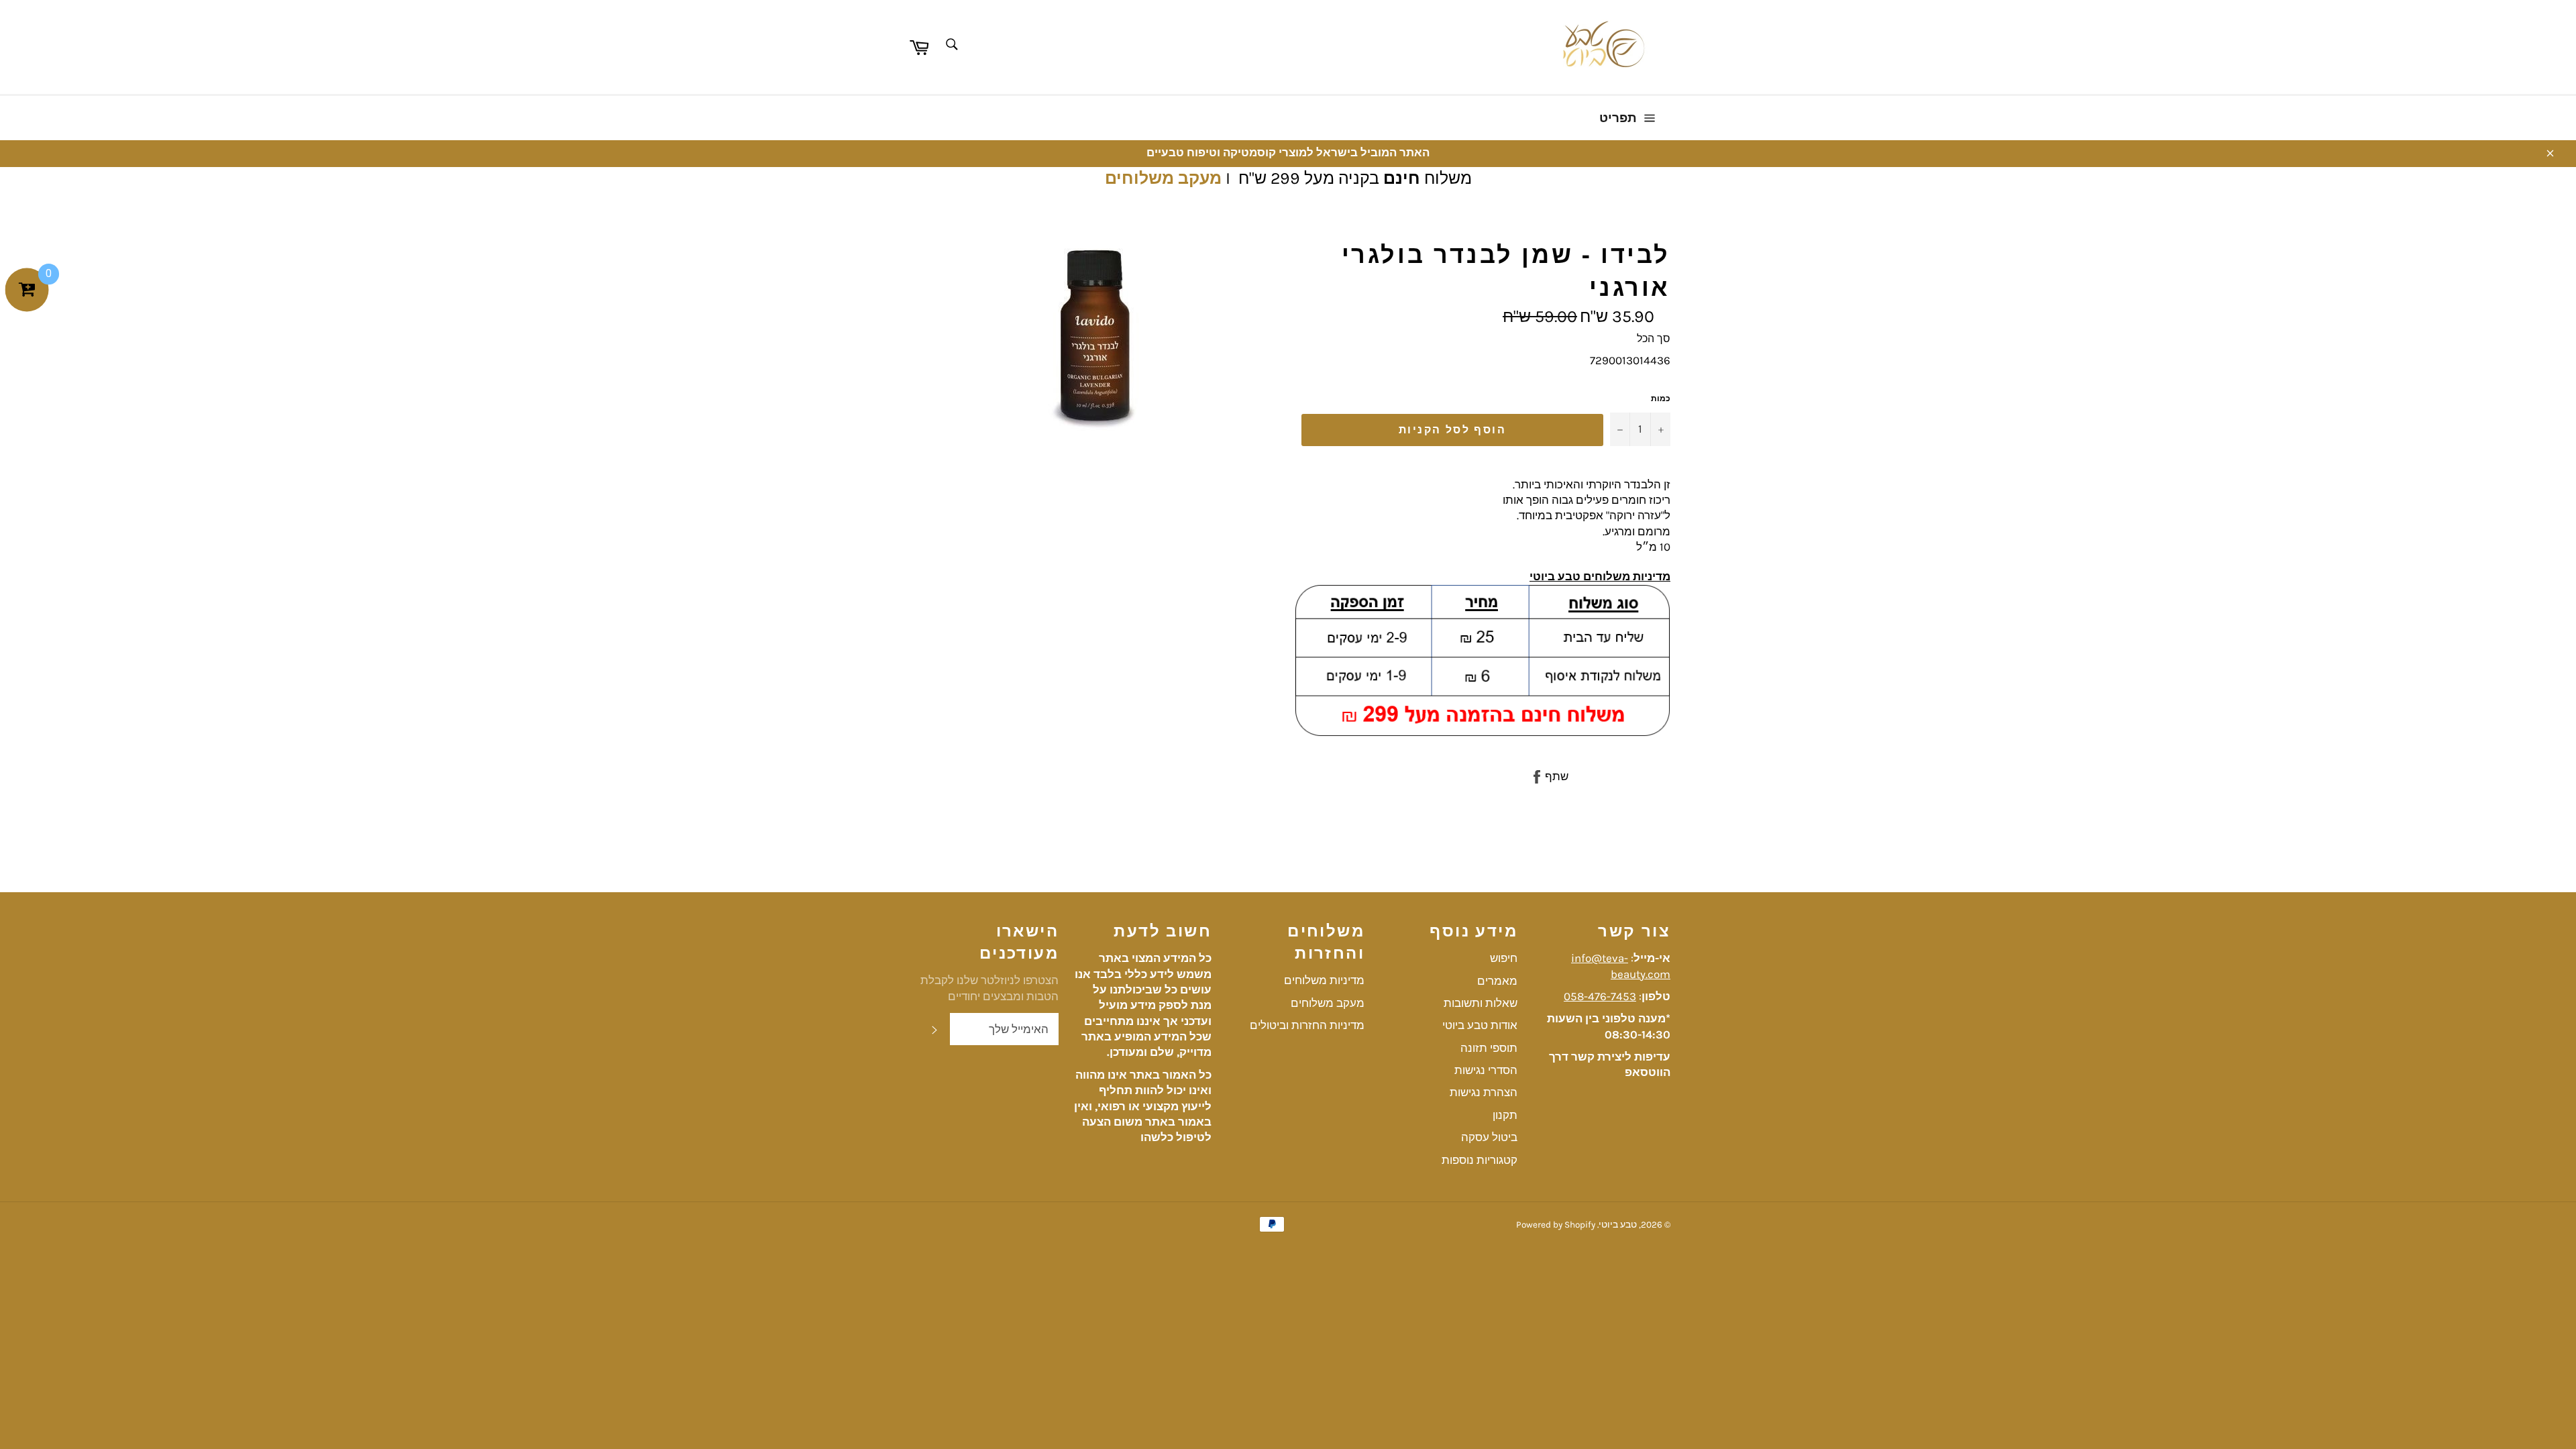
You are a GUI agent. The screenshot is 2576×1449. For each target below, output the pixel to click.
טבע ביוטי (1618, 1225)
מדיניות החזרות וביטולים (1307, 1025)
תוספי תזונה (1489, 1048)
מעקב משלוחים (1163, 178)
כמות (1661, 398)
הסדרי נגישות (1486, 1070)
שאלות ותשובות (1481, 1003)
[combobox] (951, 45)
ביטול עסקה (1489, 1137)
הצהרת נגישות (1484, 1092)
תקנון (1505, 1115)
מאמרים (1497, 981)
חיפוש (1504, 958)
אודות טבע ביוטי (1480, 1025)
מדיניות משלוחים (1324, 980)
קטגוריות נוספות (1480, 1160)
